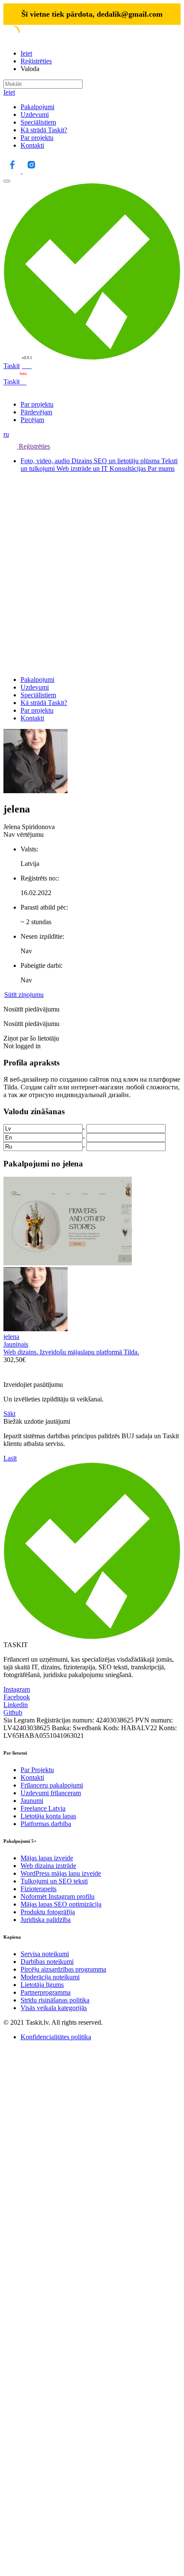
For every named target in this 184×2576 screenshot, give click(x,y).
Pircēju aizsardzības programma (63, 1969)
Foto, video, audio (46, 461)
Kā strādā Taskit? (44, 130)
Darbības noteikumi (47, 1962)
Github (13, 1712)
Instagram (17, 1689)
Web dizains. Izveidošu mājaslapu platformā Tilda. (71, 1352)
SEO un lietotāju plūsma (128, 461)
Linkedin (16, 1705)
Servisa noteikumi (45, 1954)
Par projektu (37, 138)
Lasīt (10, 1458)
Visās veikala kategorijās (54, 2008)
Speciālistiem (38, 122)
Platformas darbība (46, 1824)
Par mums (161, 468)
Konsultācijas (129, 468)
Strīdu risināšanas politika (55, 2000)
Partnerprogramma (46, 1992)
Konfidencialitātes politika (56, 2037)
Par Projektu (37, 1770)
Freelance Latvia (43, 1808)
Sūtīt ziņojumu (24, 995)
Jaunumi (32, 1801)
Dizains (83, 461)
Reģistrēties (36, 61)
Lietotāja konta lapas (48, 1816)
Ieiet (26, 53)
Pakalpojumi (37, 107)
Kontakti (32, 145)
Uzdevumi (35, 115)
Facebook (17, 1697)
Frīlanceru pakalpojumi (52, 1785)
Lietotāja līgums (42, 1985)
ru (6, 434)
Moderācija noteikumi (50, 1977)
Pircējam (32, 420)
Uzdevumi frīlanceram (51, 1793)
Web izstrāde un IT (83, 468)
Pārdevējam (36, 412)
